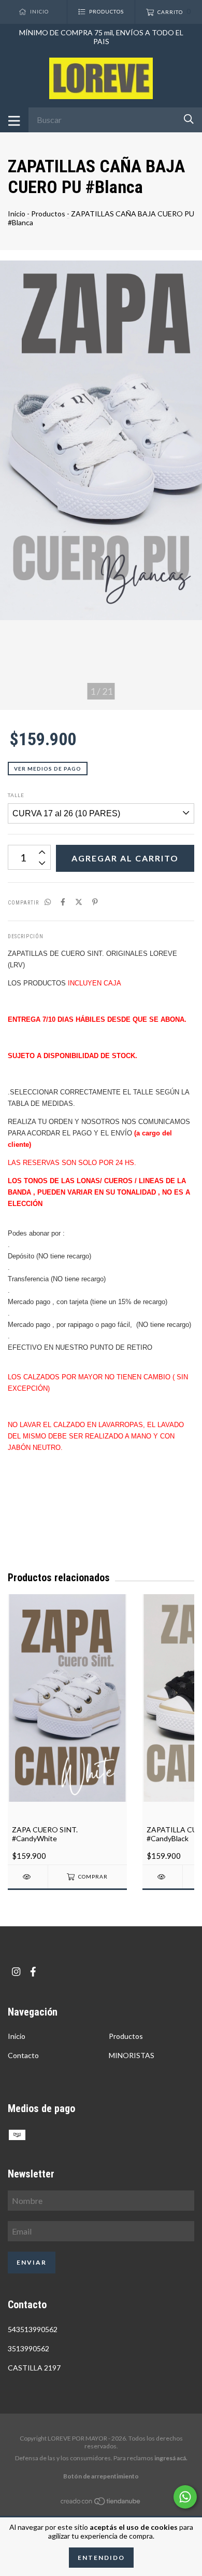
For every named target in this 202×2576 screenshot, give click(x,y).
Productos (48, 214)
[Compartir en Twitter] (79, 902)
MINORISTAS (132, 2055)
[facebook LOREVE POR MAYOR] (33, 1972)
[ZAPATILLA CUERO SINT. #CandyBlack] (162, 1877)
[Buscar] (189, 119)
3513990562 (28, 2348)
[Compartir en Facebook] (63, 902)
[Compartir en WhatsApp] (48, 902)
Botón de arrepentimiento (101, 2476)
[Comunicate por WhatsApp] (185, 2497)
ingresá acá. (171, 2458)
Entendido (101, 2558)
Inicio (17, 214)
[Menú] (14, 120)
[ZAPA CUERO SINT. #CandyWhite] (28, 1877)
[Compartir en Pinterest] (95, 902)
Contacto (23, 2055)
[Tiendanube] (101, 2503)
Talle (16, 795)
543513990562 (33, 2329)
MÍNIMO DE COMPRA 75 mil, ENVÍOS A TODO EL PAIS (101, 37)
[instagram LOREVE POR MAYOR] (16, 1972)
